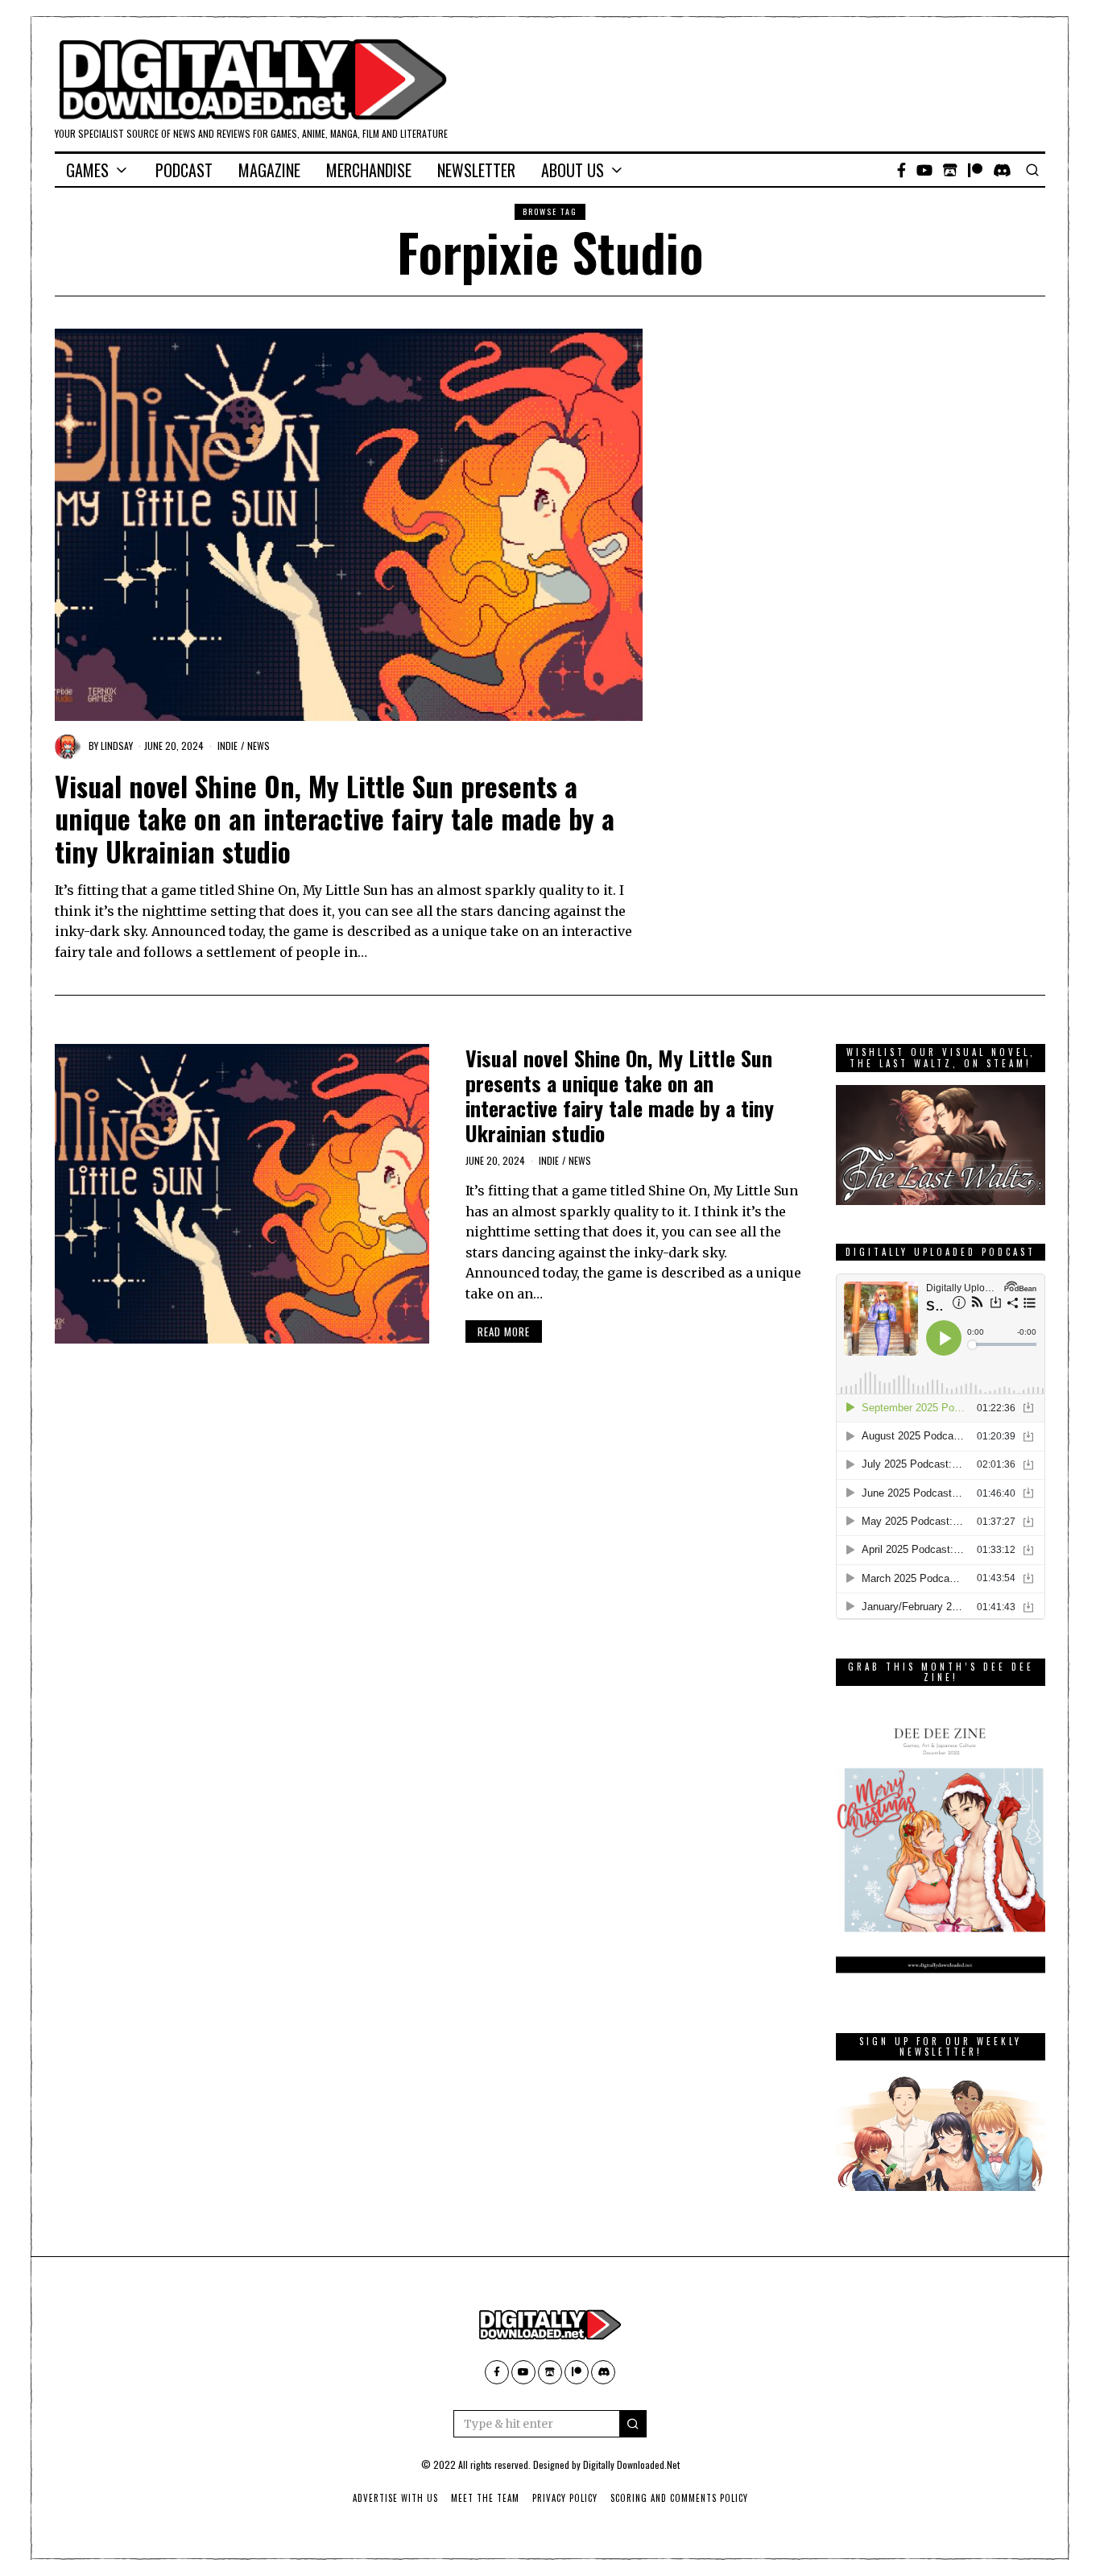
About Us (573, 170)
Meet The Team (485, 2498)
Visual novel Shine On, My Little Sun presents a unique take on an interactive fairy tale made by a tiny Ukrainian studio (335, 819)
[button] (633, 2424)
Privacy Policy (565, 2498)
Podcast (184, 170)
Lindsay (117, 745)
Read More (504, 1331)
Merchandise (369, 170)
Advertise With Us (395, 2498)
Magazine (269, 170)
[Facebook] (902, 170)
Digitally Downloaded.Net (631, 2464)
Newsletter (476, 170)
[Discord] (1002, 170)
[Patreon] (975, 170)
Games (87, 170)
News (258, 745)
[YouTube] (924, 170)
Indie (227, 745)
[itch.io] (950, 170)
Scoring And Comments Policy (679, 2498)
